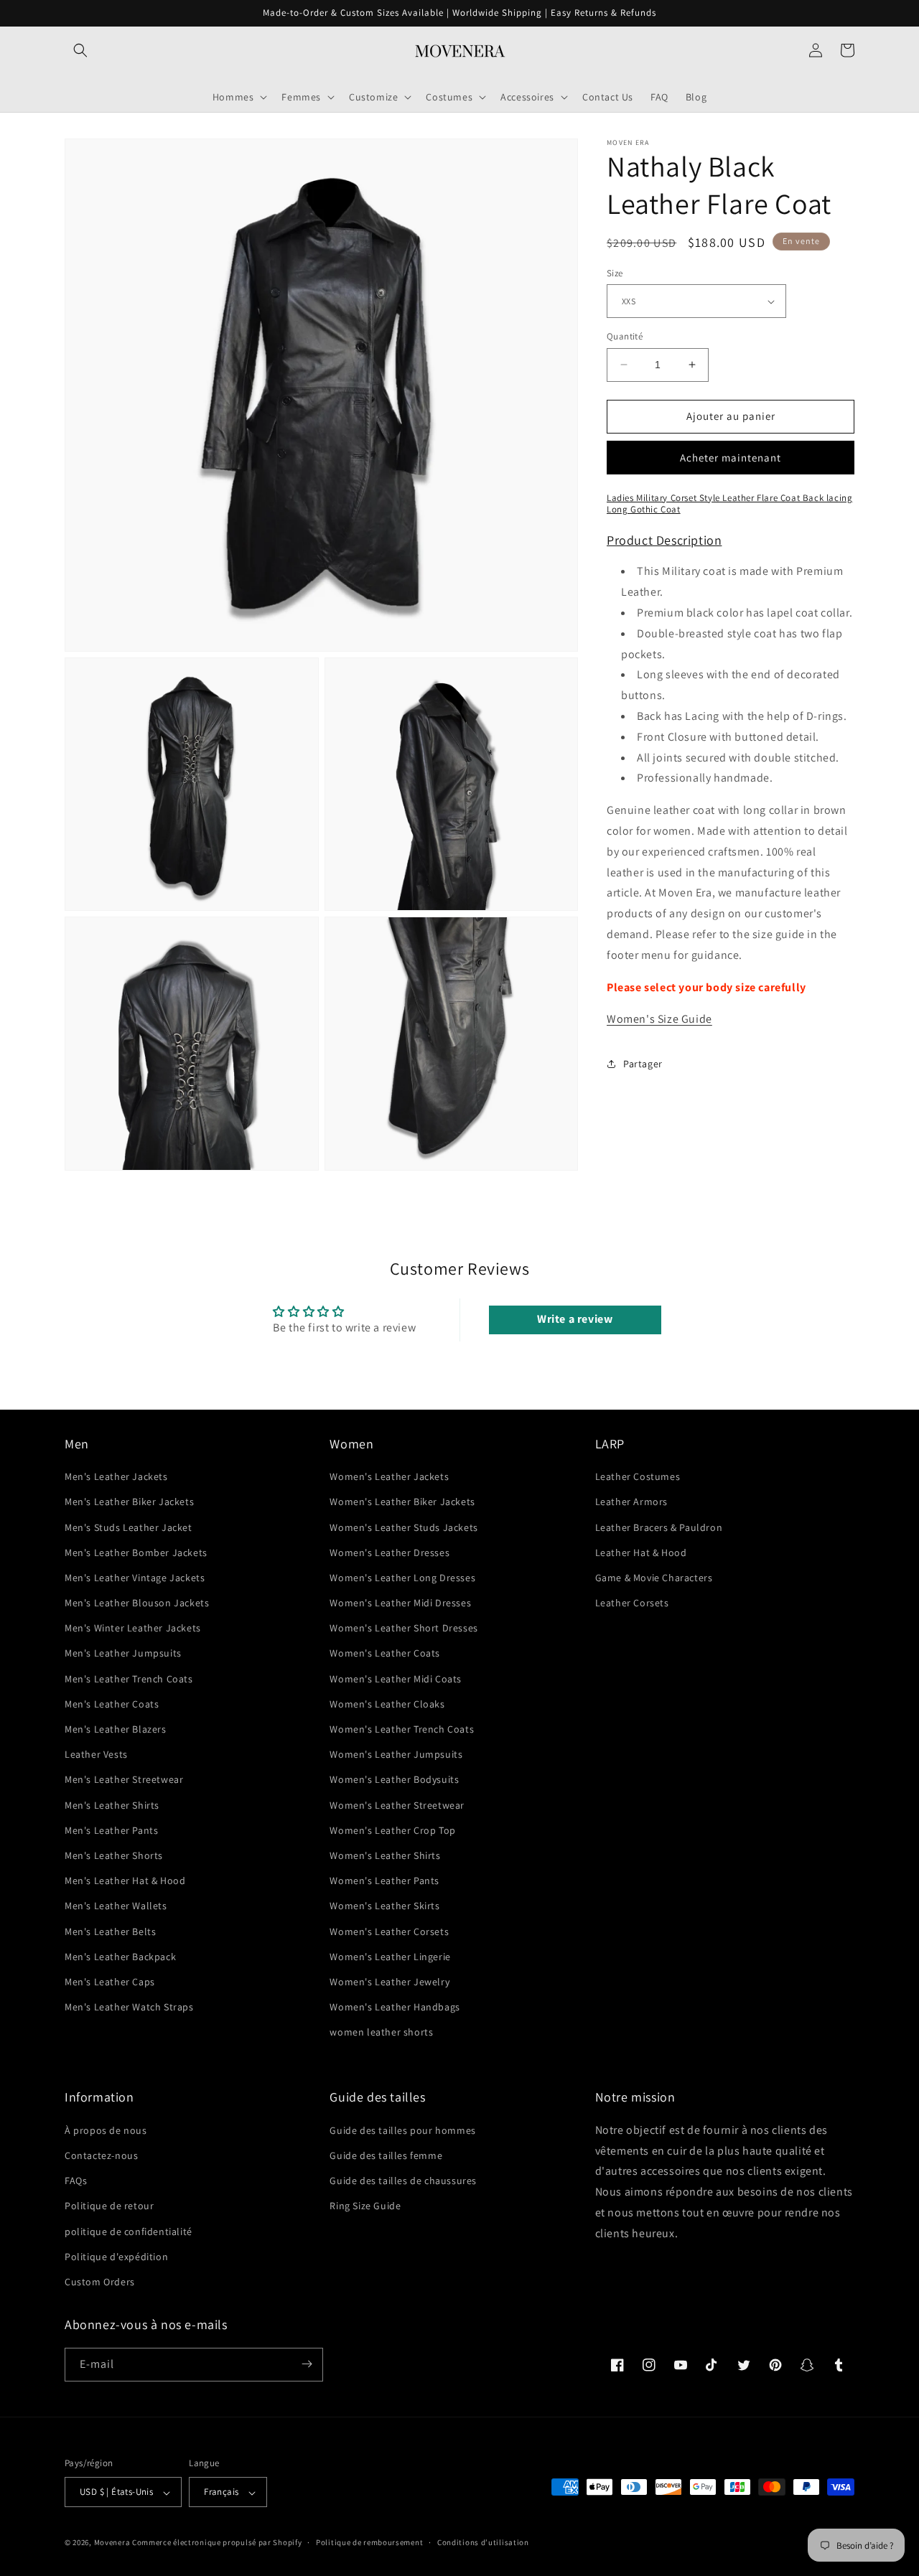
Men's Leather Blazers (116, 1730)
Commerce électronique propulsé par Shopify (217, 2543)
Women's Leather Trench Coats (402, 1730)
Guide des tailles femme (386, 2155)
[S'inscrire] (307, 2364)
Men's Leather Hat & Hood (125, 1881)
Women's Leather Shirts (385, 1856)
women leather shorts (381, 2033)
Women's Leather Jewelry (389, 1982)
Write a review (575, 1319)
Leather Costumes (638, 1477)
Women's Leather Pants (384, 1881)
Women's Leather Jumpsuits (396, 1755)
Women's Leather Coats (385, 1654)
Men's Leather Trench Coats (129, 1679)
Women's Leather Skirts (384, 1906)
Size (615, 273)
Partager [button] (643, 1064)
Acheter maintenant (731, 458)
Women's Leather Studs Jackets (403, 1527)
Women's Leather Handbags (395, 2008)
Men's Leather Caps (110, 1982)
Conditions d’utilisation (483, 2542)
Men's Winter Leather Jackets (133, 1629)
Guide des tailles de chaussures (403, 2181)
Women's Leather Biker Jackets (402, 1502)
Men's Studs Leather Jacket (129, 1527)
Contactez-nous (101, 2155)
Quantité (625, 336)
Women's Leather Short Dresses (403, 1629)
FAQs (76, 2181)
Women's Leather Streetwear (397, 1805)
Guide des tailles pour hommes (402, 2130)
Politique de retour (109, 2206)
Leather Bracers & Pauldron (659, 1527)
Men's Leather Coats (112, 1704)
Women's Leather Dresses (389, 1552)
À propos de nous (106, 2130)
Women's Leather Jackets (389, 1477)
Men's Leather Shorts (114, 1856)
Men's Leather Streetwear (124, 1780)
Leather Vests (96, 1755)
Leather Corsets (632, 1603)
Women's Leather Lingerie (390, 1957)
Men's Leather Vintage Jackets (135, 1578)
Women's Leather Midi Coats (396, 1679)
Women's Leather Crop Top (392, 1830)
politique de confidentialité (129, 2231)
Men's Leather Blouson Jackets (137, 1603)
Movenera (112, 2543)
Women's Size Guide (659, 1020)
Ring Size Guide (365, 2206)
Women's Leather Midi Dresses (400, 1603)
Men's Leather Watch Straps (129, 2008)
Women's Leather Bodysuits (394, 1780)
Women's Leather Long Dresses (402, 1578)
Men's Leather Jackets (116, 1477)
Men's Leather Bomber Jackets (136, 1552)
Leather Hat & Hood (641, 1552)
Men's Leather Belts (110, 1931)
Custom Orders (100, 2282)
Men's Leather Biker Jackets (129, 1502)
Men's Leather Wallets (116, 1906)
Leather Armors (631, 1502)
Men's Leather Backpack (120, 1957)
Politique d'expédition (116, 2256)
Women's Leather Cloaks (387, 1704)
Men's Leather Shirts (112, 1805)
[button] (80, 50)
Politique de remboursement (369, 2542)
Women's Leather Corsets (389, 1931)
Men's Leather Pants (111, 1830)
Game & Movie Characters (654, 1578)
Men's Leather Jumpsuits (123, 1654)
